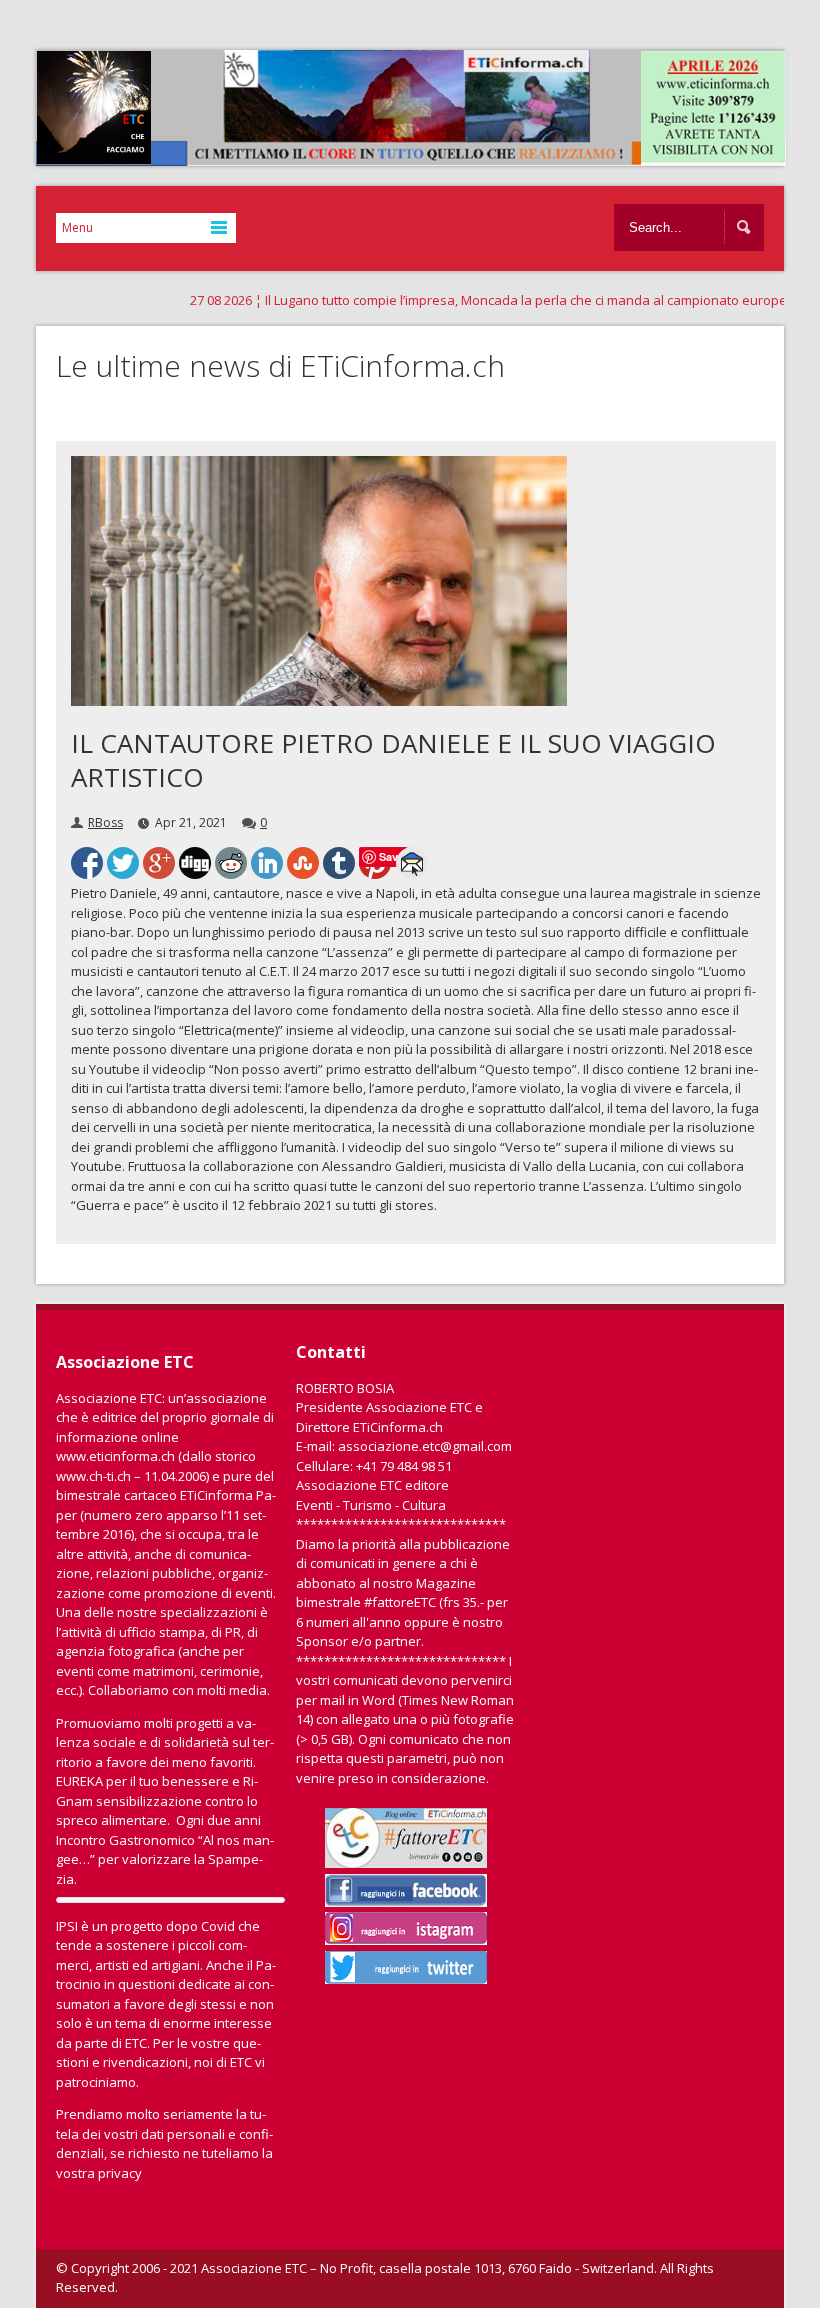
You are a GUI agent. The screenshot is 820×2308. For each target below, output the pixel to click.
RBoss (105, 822)
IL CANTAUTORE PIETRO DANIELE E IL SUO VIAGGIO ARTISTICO (393, 760)
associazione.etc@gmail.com (425, 1446)
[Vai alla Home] (421, 156)
